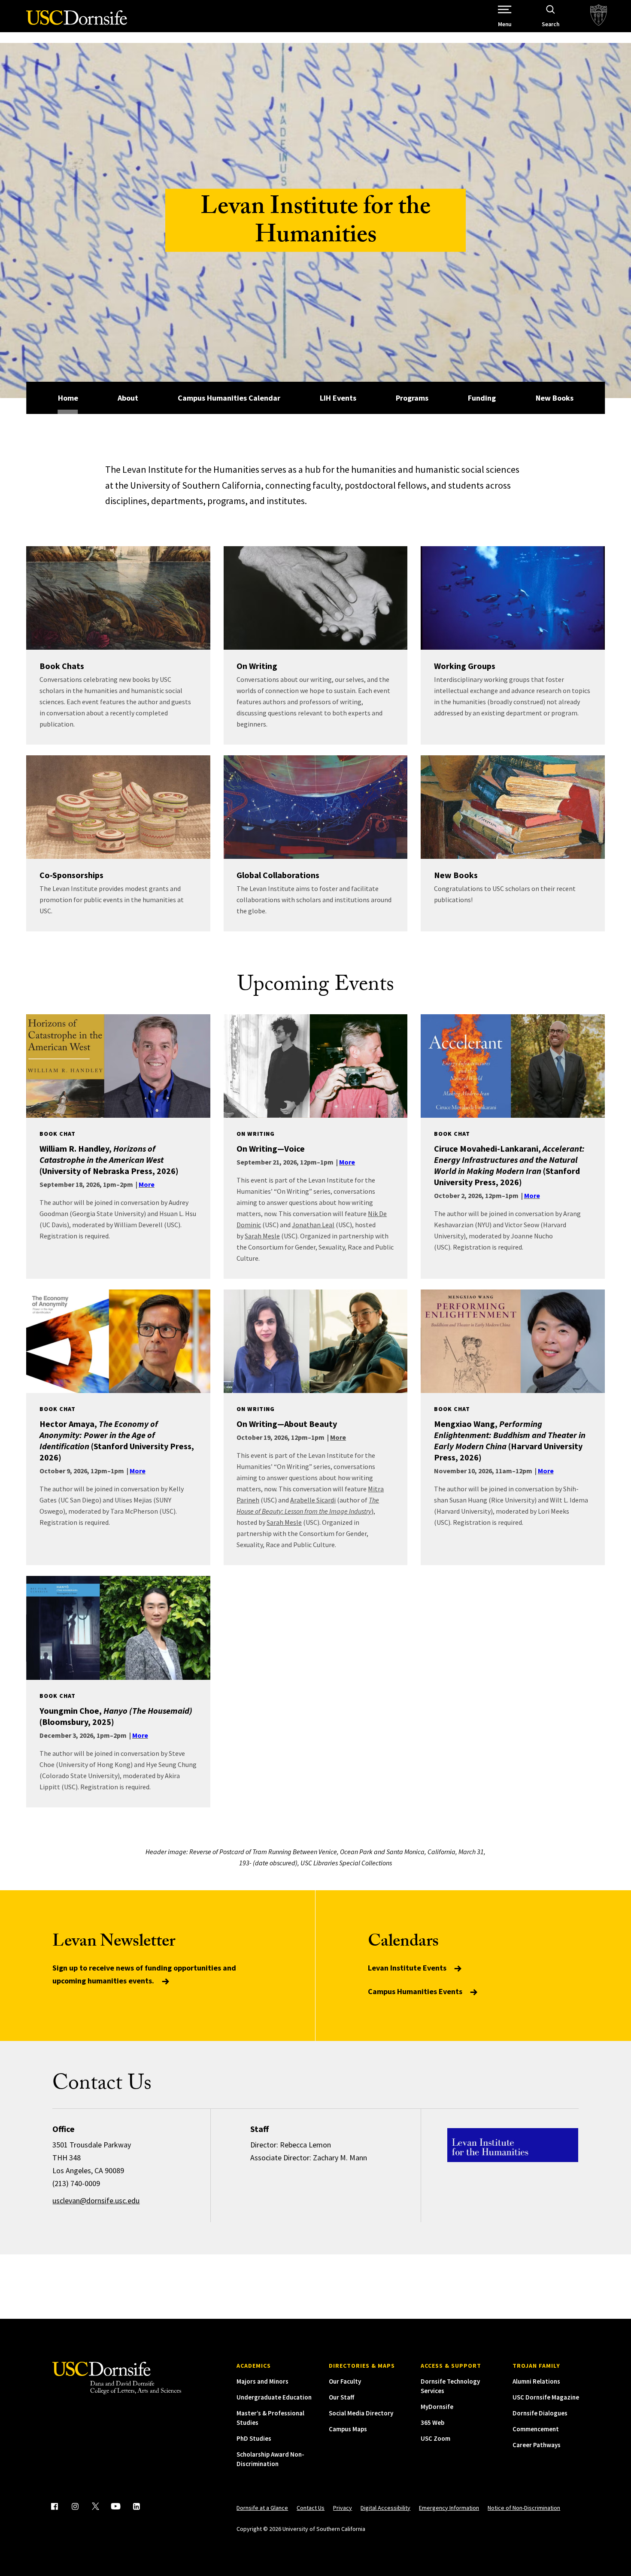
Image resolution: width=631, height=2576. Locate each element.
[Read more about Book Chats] (118, 598)
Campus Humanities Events (416, 1991)
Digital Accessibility (385, 2508)
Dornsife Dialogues (540, 2413)
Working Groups (465, 666)
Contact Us (311, 2508)
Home (68, 398)
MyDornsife (437, 2407)
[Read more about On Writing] (316, 598)
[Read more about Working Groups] (513, 598)
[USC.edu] (599, 16)
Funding (482, 398)
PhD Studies (254, 2438)
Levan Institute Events (408, 1968)
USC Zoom (435, 2438)
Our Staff (341, 2397)
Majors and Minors (262, 2381)
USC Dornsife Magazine (546, 2397)
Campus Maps (348, 2429)
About (128, 398)
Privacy (343, 2508)
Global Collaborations (278, 875)
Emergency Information (449, 2508)
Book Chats (62, 666)
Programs (412, 398)
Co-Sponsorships (71, 875)
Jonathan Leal (313, 1225)
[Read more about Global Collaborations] (316, 807)
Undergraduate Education (274, 2397)
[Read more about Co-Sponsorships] (118, 807)
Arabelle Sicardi (313, 1500)
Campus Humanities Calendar (229, 398)
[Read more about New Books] (513, 807)
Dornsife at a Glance (262, 2508)
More (338, 1437)
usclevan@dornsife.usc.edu (96, 2200)
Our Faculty (345, 2381)
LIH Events (338, 398)
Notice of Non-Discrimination (524, 2508)
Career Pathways (537, 2445)
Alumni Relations (536, 2381)
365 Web (432, 2422)
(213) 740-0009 (76, 2183)
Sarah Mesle (262, 1236)
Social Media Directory (361, 2413)
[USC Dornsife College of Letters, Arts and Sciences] (77, 23)
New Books (555, 398)
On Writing (257, 666)
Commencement (536, 2429)
